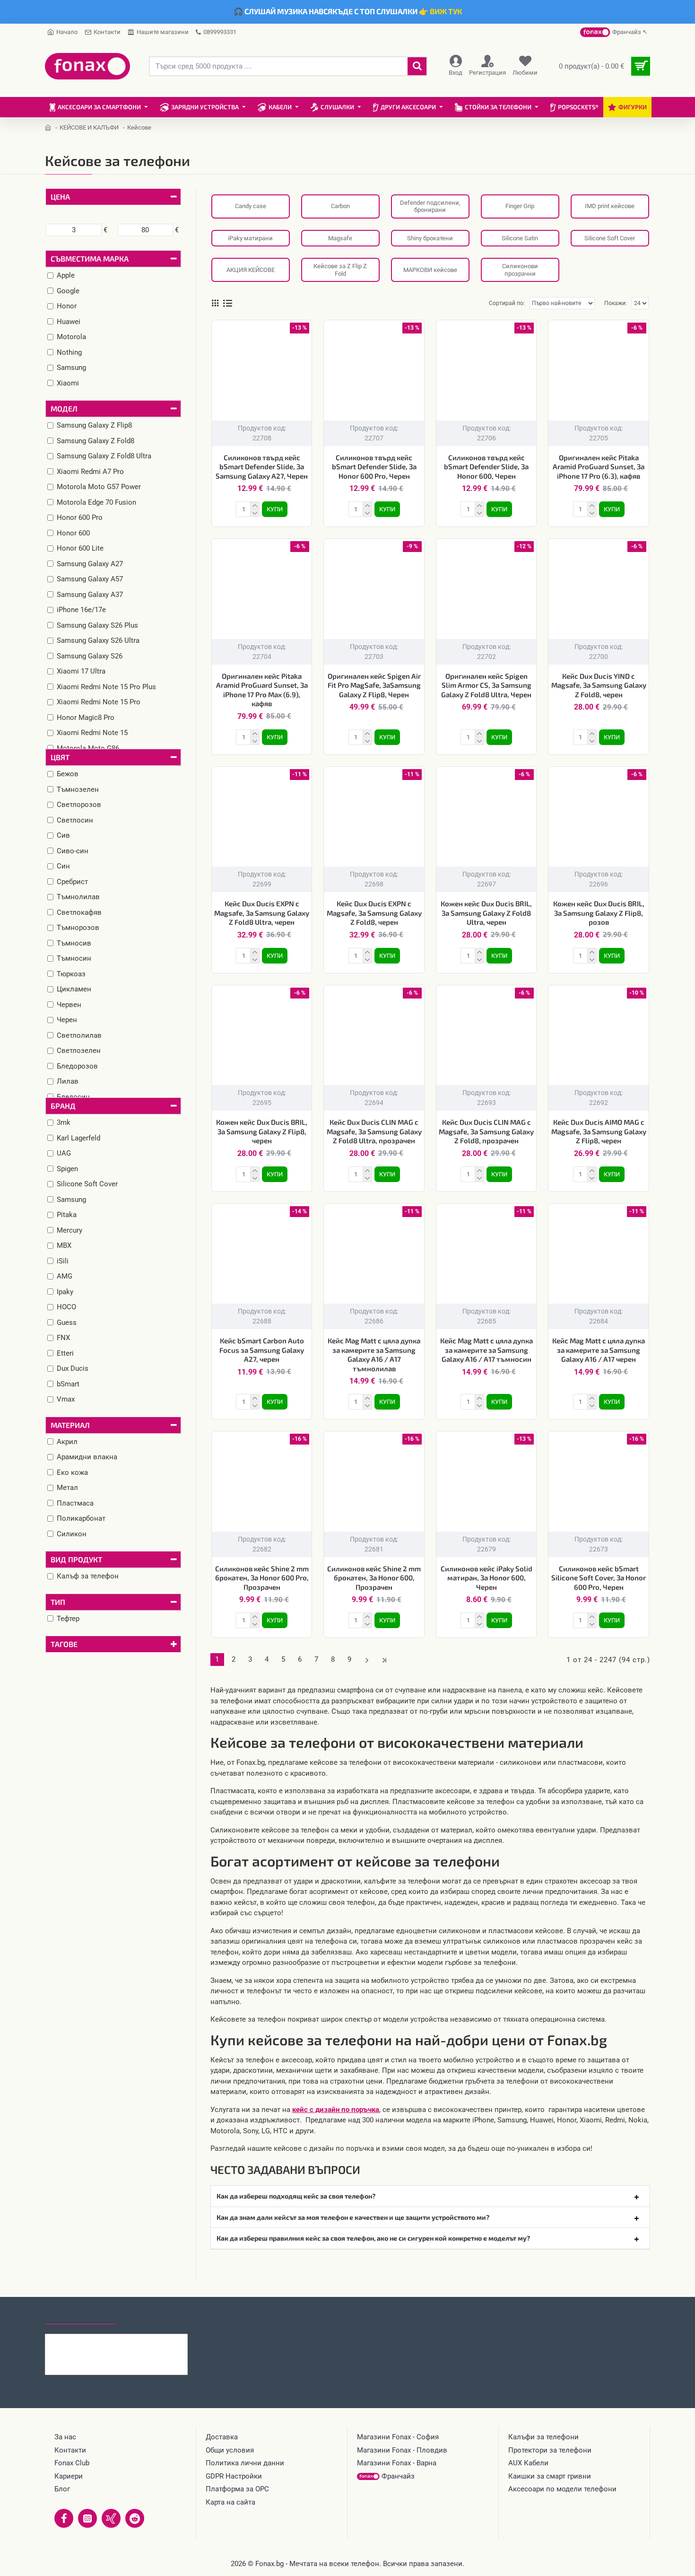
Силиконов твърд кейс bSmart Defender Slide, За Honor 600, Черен (486, 467)
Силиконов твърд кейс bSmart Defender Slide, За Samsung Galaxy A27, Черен (262, 467)
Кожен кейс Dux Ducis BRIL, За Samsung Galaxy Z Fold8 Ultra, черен (486, 913)
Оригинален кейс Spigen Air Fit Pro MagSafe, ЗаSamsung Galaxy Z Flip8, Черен (374, 685)
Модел (64, 408)
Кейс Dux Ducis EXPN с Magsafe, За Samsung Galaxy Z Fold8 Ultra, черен (262, 913)
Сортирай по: (507, 303)
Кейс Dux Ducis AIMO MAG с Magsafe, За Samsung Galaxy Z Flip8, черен (599, 1131)
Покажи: (616, 303)
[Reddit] (135, 2518)
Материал (70, 1425)
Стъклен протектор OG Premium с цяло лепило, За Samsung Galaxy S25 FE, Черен (135, 2341)
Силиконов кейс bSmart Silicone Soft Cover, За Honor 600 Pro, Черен (599, 1578)
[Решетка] (215, 303)
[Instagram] (87, 2518)
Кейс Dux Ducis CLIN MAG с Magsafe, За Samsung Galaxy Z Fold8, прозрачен (486, 1131)
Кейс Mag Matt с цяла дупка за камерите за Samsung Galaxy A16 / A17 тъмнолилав (374, 1354)
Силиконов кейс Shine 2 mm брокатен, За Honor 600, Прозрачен (374, 1578)
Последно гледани (80, 2315)
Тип (58, 1602)
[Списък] (228, 303)
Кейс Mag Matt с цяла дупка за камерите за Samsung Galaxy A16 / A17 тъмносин (486, 1350)
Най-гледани (150, 2315)
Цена (60, 197)
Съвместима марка (90, 258)
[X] (111, 2518)
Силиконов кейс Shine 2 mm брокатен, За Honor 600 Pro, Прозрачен (262, 1578)
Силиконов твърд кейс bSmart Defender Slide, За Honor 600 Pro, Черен (374, 467)
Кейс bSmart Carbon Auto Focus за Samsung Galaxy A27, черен (262, 1350)
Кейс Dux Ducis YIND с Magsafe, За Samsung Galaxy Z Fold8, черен (599, 685)
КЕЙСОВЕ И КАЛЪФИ (89, 127)
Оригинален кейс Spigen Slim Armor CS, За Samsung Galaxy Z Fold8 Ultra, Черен (486, 685)
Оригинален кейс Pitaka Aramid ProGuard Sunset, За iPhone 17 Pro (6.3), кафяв (599, 467)
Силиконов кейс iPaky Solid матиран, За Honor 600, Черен (486, 1578)
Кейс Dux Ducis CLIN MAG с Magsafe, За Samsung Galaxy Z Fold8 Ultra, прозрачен (374, 1131)
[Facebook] (64, 2518)
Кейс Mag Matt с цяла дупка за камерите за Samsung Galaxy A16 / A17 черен (599, 1350)
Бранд (63, 1106)
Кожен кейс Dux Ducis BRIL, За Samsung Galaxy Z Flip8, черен (262, 1131)
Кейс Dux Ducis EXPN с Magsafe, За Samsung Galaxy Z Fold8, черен (374, 913)
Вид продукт (76, 1559)
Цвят (60, 757)
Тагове (64, 1644)
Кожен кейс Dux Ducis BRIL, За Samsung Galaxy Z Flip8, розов (599, 913)
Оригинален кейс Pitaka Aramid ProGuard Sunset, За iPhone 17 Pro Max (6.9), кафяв (262, 690)
